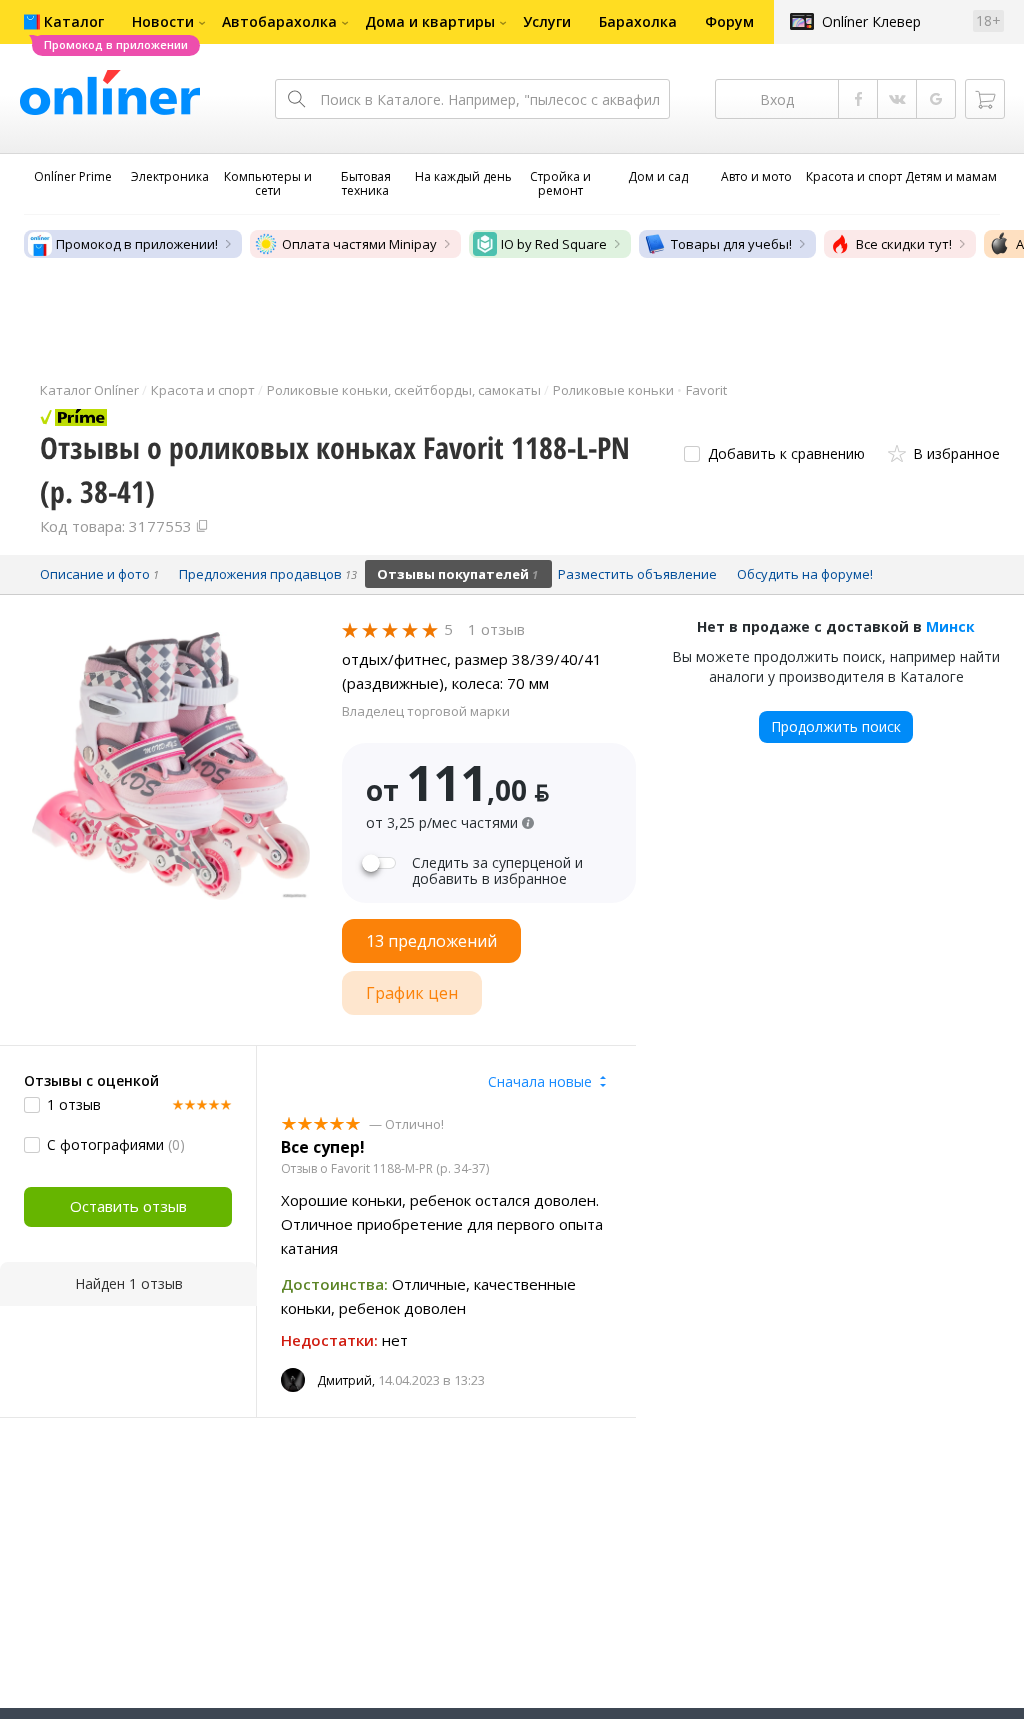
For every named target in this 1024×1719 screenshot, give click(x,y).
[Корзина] (985, 99)
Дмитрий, (346, 1380)
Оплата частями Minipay (359, 244)
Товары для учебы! (731, 244)
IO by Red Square (554, 244)
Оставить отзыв (128, 1206)
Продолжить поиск (836, 726)
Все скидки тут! (904, 244)
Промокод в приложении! (137, 244)
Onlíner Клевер (871, 21)
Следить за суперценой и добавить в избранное (497, 871)
